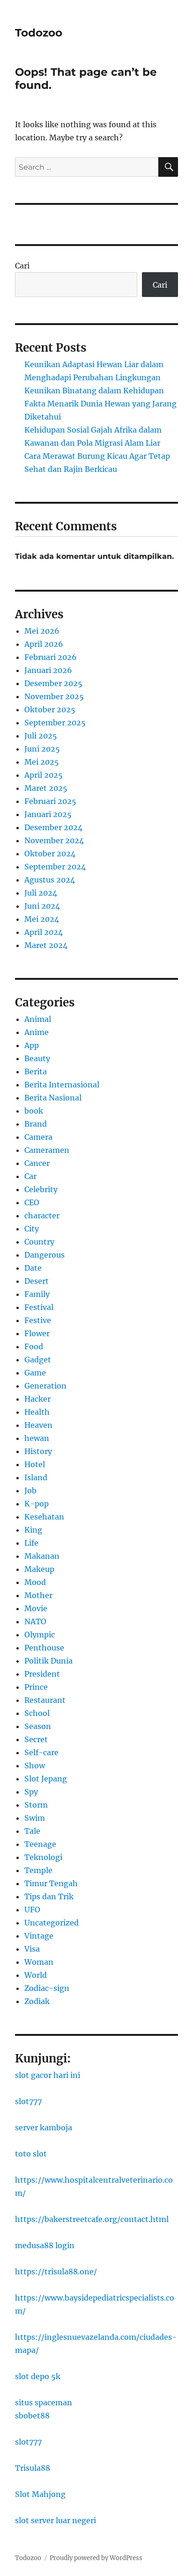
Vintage (39, 1936)
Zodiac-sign (47, 1988)
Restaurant (45, 1700)
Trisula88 (33, 2468)
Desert (37, 1281)
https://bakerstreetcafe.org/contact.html (92, 2219)
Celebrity (41, 1189)
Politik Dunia (48, 1661)
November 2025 (54, 696)
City (32, 1229)
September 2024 (55, 867)
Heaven (38, 1425)
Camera (38, 1137)
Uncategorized (52, 1923)
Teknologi (43, 1857)
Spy (31, 1792)
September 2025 (55, 723)
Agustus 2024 (50, 880)
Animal (38, 1019)
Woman (39, 1962)
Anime (37, 1032)
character (42, 1216)
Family (37, 1294)
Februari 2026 (51, 657)
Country (39, 1242)
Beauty (37, 1058)
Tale (32, 1831)
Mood (35, 1582)
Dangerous (45, 1255)
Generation (45, 1386)
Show (35, 1766)
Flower (37, 1333)
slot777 (28, 2101)
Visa (32, 1949)
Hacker (37, 1399)
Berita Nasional (53, 1098)
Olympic (40, 1635)
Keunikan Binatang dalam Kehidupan (94, 391)
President (42, 1674)
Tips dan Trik (49, 1896)
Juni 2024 (42, 906)
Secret (36, 1739)
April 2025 (44, 775)
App (32, 1045)
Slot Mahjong (40, 2494)
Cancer (37, 1163)
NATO (35, 1621)
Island (36, 1477)
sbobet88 (32, 2416)
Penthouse (44, 1648)
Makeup (39, 1569)
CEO (32, 1202)
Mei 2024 (42, 919)
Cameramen (47, 1150)
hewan (37, 1438)
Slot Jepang (46, 1779)
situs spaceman (44, 2402)
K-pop (37, 1504)
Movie (36, 1608)
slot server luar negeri (56, 2520)
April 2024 (44, 932)
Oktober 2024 (50, 854)
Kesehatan (44, 1517)
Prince (36, 1687)
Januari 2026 (48, 670)
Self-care (41, 1752)
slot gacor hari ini (48, 2075)
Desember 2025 (53, 683)
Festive (38, 1320)
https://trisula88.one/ (56, 2272)
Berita (36, 1071)
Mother (38, 1595)
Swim (35, 1818)
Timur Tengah (51, 1883)
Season (38, 1726)
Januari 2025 (48, 814)
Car (30, 1176)
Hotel (35, 1464)
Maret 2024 (46, 945)
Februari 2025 (50, 801)
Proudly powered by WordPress (96, 2558)
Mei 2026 (42, 631)
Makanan (42, 1556)
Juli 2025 (41, 736)
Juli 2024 (41, 893)
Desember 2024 (53, 827)
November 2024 (54, 840)
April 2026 (44, 644)
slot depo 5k (38, 2376)
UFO (32, 1910)
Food (34, 1346)
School (37, 1713)
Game (35, 1373)
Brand (36, 1124)
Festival (39, 1307)
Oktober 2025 (50, 709)
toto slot (31, 2154)
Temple (38, 1870)
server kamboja (44, 2127)
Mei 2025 (42, 762)
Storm (36, 1805)
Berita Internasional (62, 1085)
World (36, 1975)
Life (31, 1543)
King (33, 1530)
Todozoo (39, 33)
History (38, 1451)
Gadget (38, 1360)
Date (33, 1268)
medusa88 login (45, 2245)
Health (37, 1412)
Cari (22, 266)
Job (30, 1491)
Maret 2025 (46, 788)
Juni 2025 (42, 749)
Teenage (40, 1844)
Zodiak (37, 2001)
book (34, 1111)
